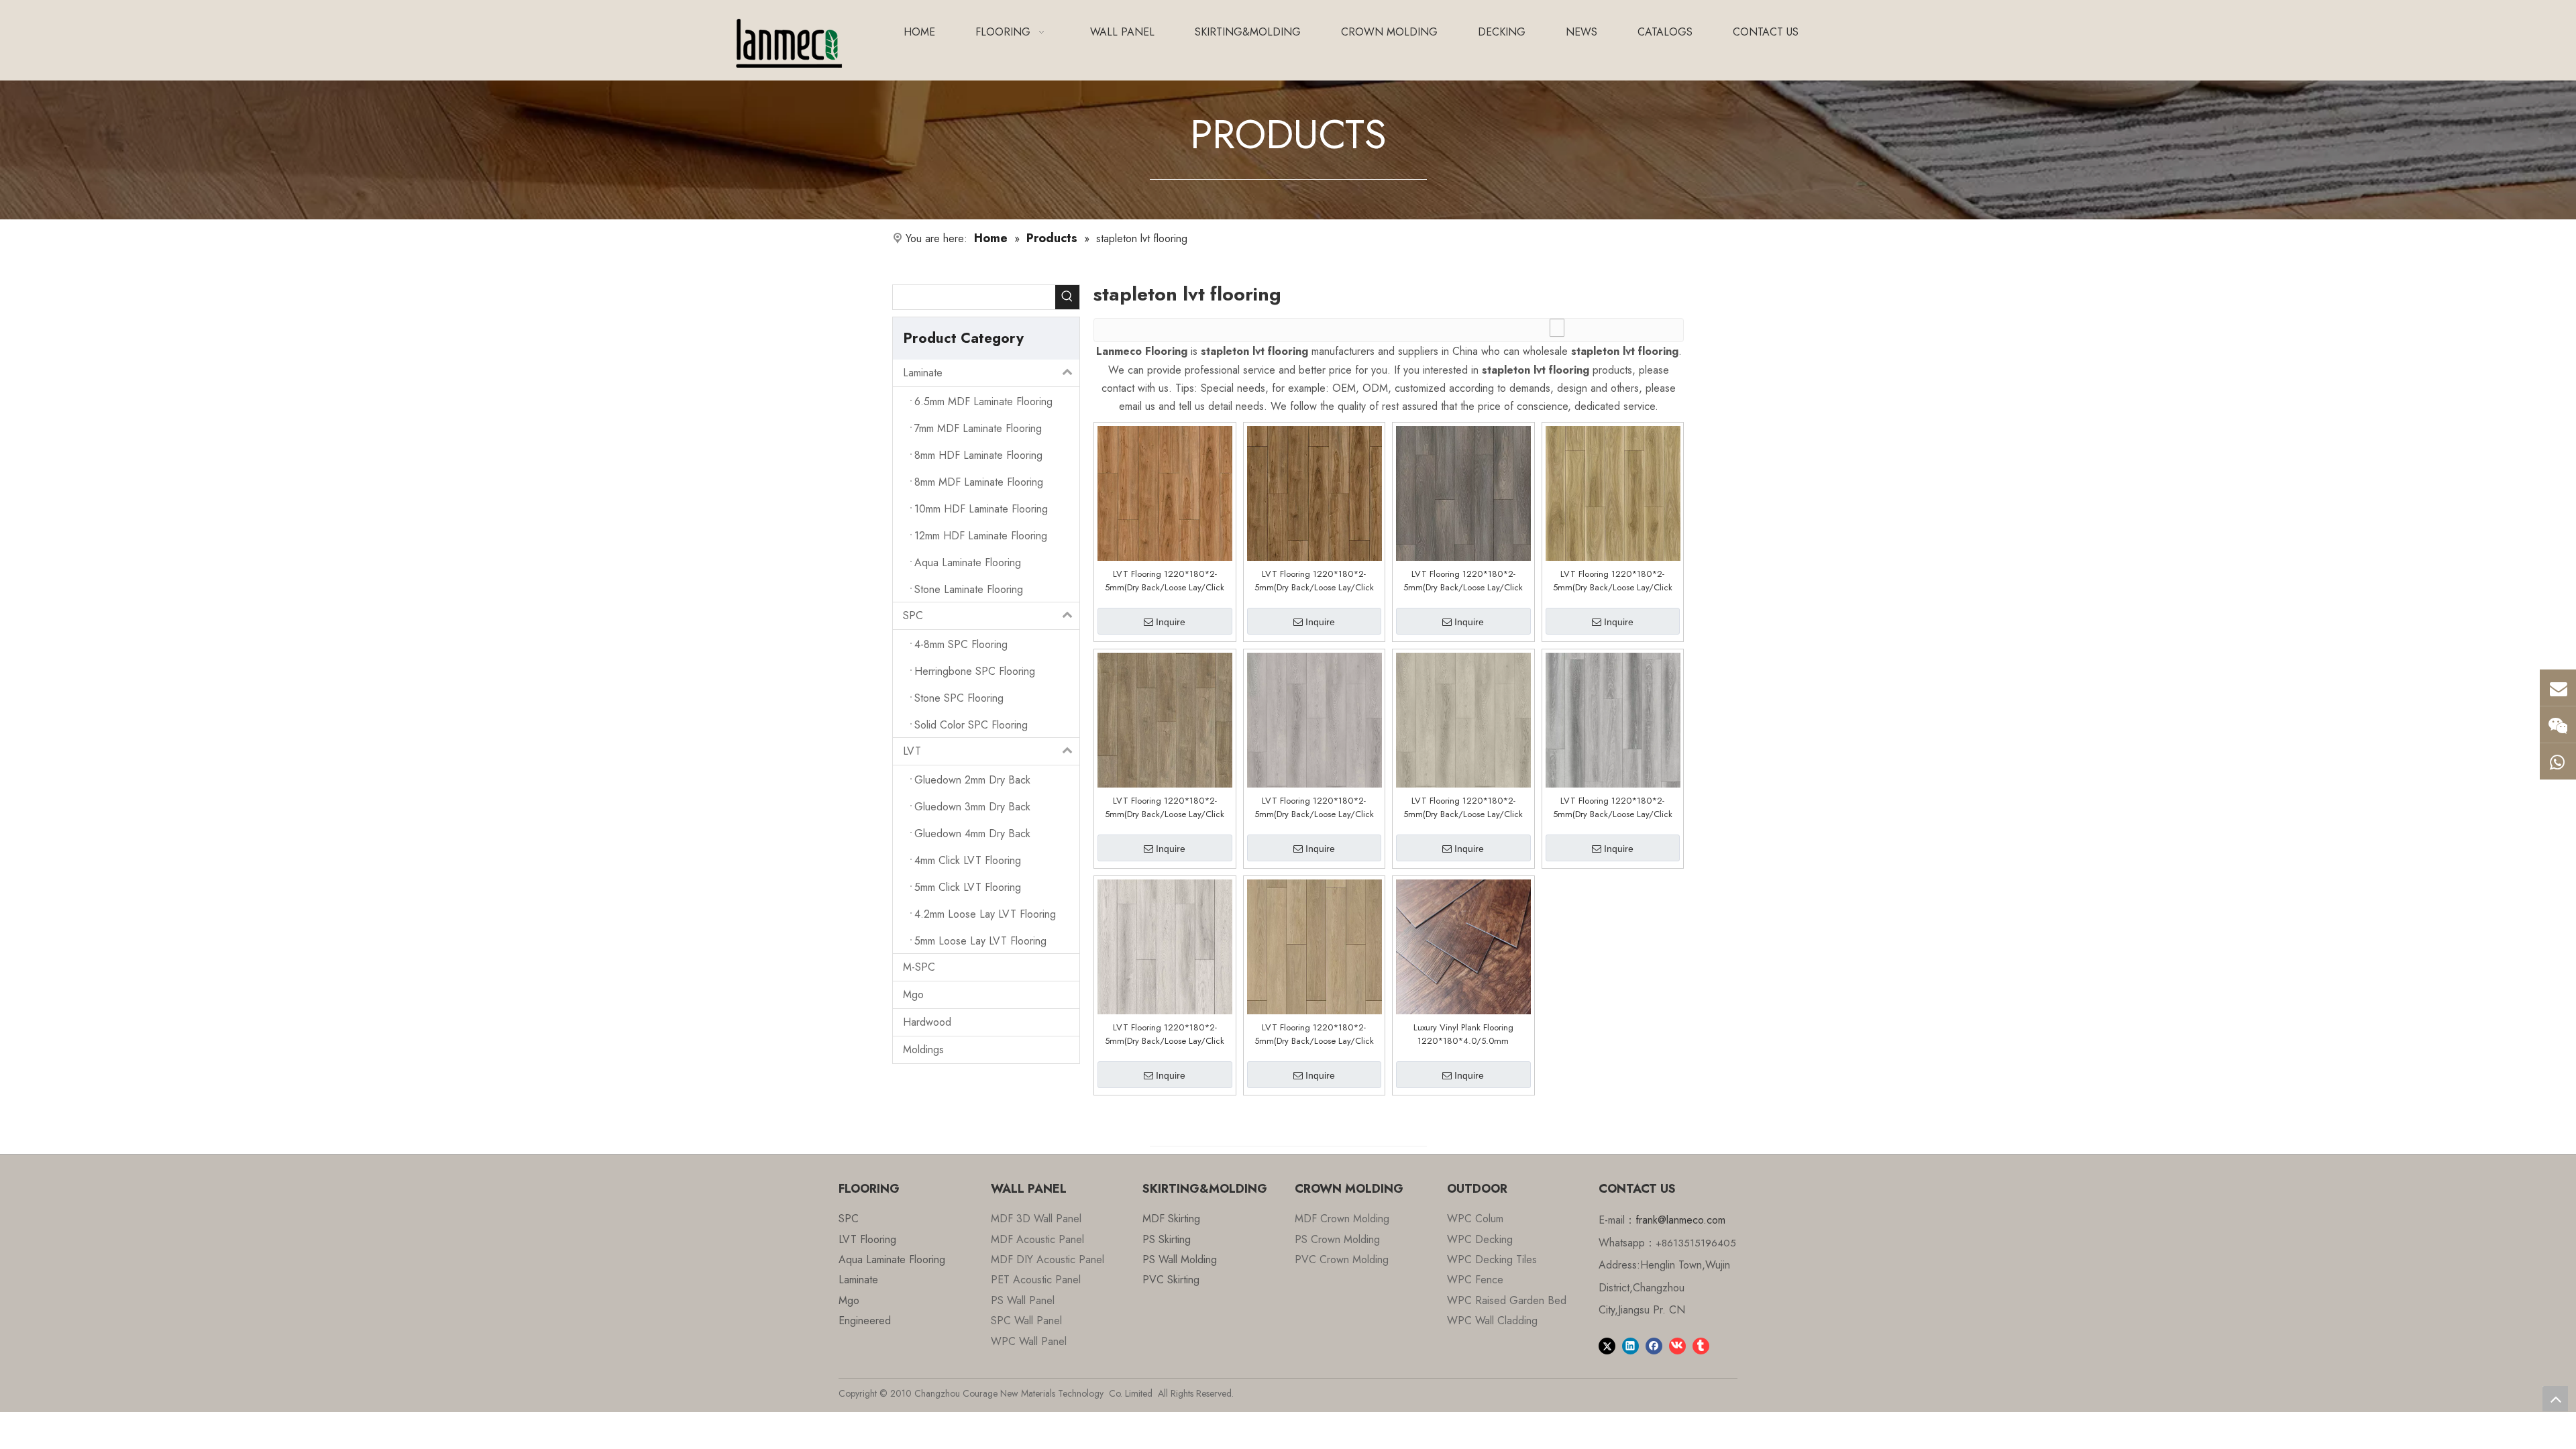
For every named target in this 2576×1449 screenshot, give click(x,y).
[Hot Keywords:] (1067, 297)
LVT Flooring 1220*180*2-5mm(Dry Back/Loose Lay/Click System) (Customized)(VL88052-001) (1314, 581)
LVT (912, 751)
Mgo (913, 995)
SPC (913, 615)
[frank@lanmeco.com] (2558, 688)
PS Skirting (1167, 1239)
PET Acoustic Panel (1036, 1280)
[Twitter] (1607, 1345)
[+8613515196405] (2558, 761)
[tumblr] (1701, 1345)
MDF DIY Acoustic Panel (1048, 1259)
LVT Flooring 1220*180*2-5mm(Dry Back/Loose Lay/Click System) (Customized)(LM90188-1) (1165, 808)
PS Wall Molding (1180, 1259)
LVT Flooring (867, 1239)
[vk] (1677, 1345)
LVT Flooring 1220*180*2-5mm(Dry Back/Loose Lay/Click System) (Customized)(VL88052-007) (1165, 581)
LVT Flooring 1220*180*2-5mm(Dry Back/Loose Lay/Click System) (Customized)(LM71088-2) (1165, 1034)
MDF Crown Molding (1342, 1219)
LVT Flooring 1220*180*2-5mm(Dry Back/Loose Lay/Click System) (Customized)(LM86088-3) (1463, 808)
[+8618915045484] (2558, 724)
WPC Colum (1475, 1219)
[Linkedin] (1630, 1345)
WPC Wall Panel (1029, 1341)
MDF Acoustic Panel (1037, 1239)
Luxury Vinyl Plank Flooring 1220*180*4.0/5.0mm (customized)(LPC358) (1463, 1034)
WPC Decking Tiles (1492, 1259)
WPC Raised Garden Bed (1507, 1300)
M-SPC (919, 967)
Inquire (1171, 622)
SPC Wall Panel (1026, 1321)
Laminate (923, 373)
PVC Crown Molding (1342, 1259)
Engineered (865, 1321)
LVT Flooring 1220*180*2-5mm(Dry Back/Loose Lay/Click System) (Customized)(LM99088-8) (1612, 581)
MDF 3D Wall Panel (1036, 1219)
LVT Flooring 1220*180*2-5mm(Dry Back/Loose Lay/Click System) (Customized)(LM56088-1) (1314, 1034)
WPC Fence (1475, 1280)
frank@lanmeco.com (1680, 1220)
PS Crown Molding (1337, 1239)
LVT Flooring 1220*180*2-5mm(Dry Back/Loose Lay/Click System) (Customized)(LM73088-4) (1612, 808)
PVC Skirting (1171, 1280)
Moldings (923, 1050)
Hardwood (927, 1022)
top (2555, 1399)
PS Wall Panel (1023, 1300)
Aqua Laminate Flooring (892, 1259)
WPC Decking (1480, 1239)
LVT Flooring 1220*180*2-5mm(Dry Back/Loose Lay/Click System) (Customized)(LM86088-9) (1314, 808)
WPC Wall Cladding (1492, 1321)
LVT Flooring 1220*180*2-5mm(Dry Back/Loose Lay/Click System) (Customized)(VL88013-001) (1463, 581)
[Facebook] (1654, 1345)
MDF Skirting (1171, 1219)
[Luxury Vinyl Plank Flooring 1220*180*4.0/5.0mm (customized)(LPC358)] (1463, 946)
